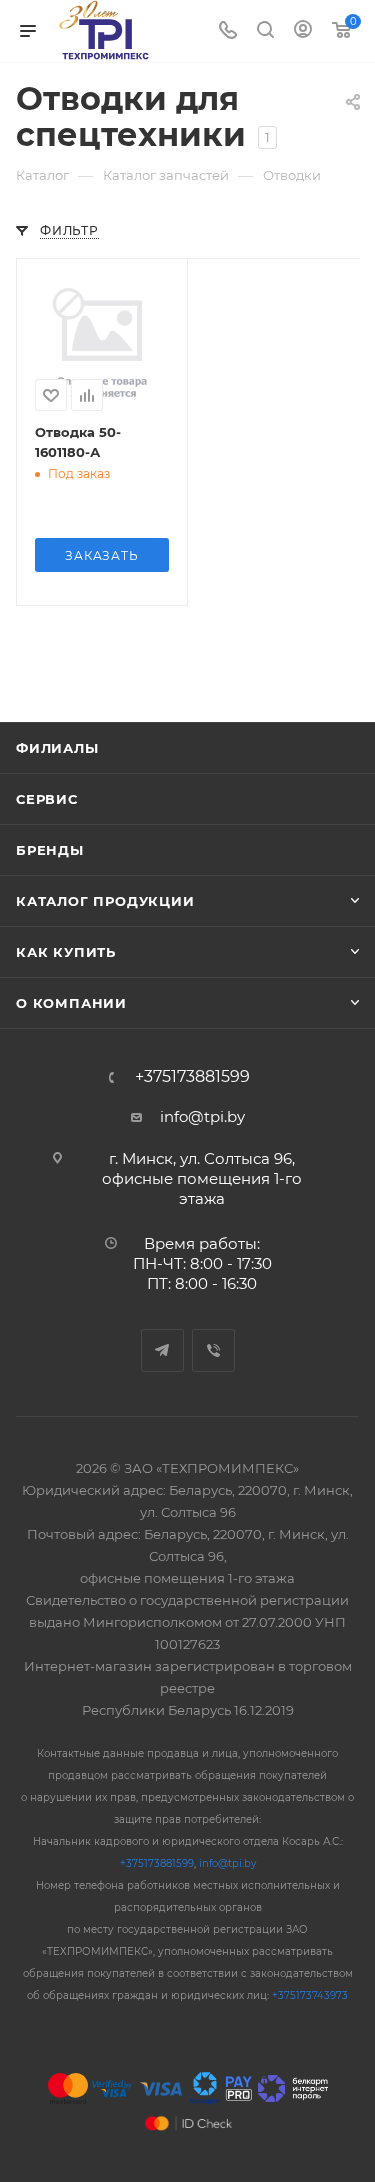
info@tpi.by (202, 1116)
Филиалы (57, 748)
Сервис (47, 799)
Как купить (66, 952)
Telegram (162, 1350)
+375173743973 (310, 1995)
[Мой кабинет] (303, 31)
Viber (213, 1350)
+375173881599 (192, 1077)
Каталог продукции (105, 901)
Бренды (50, 850)
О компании (71, 1003)
